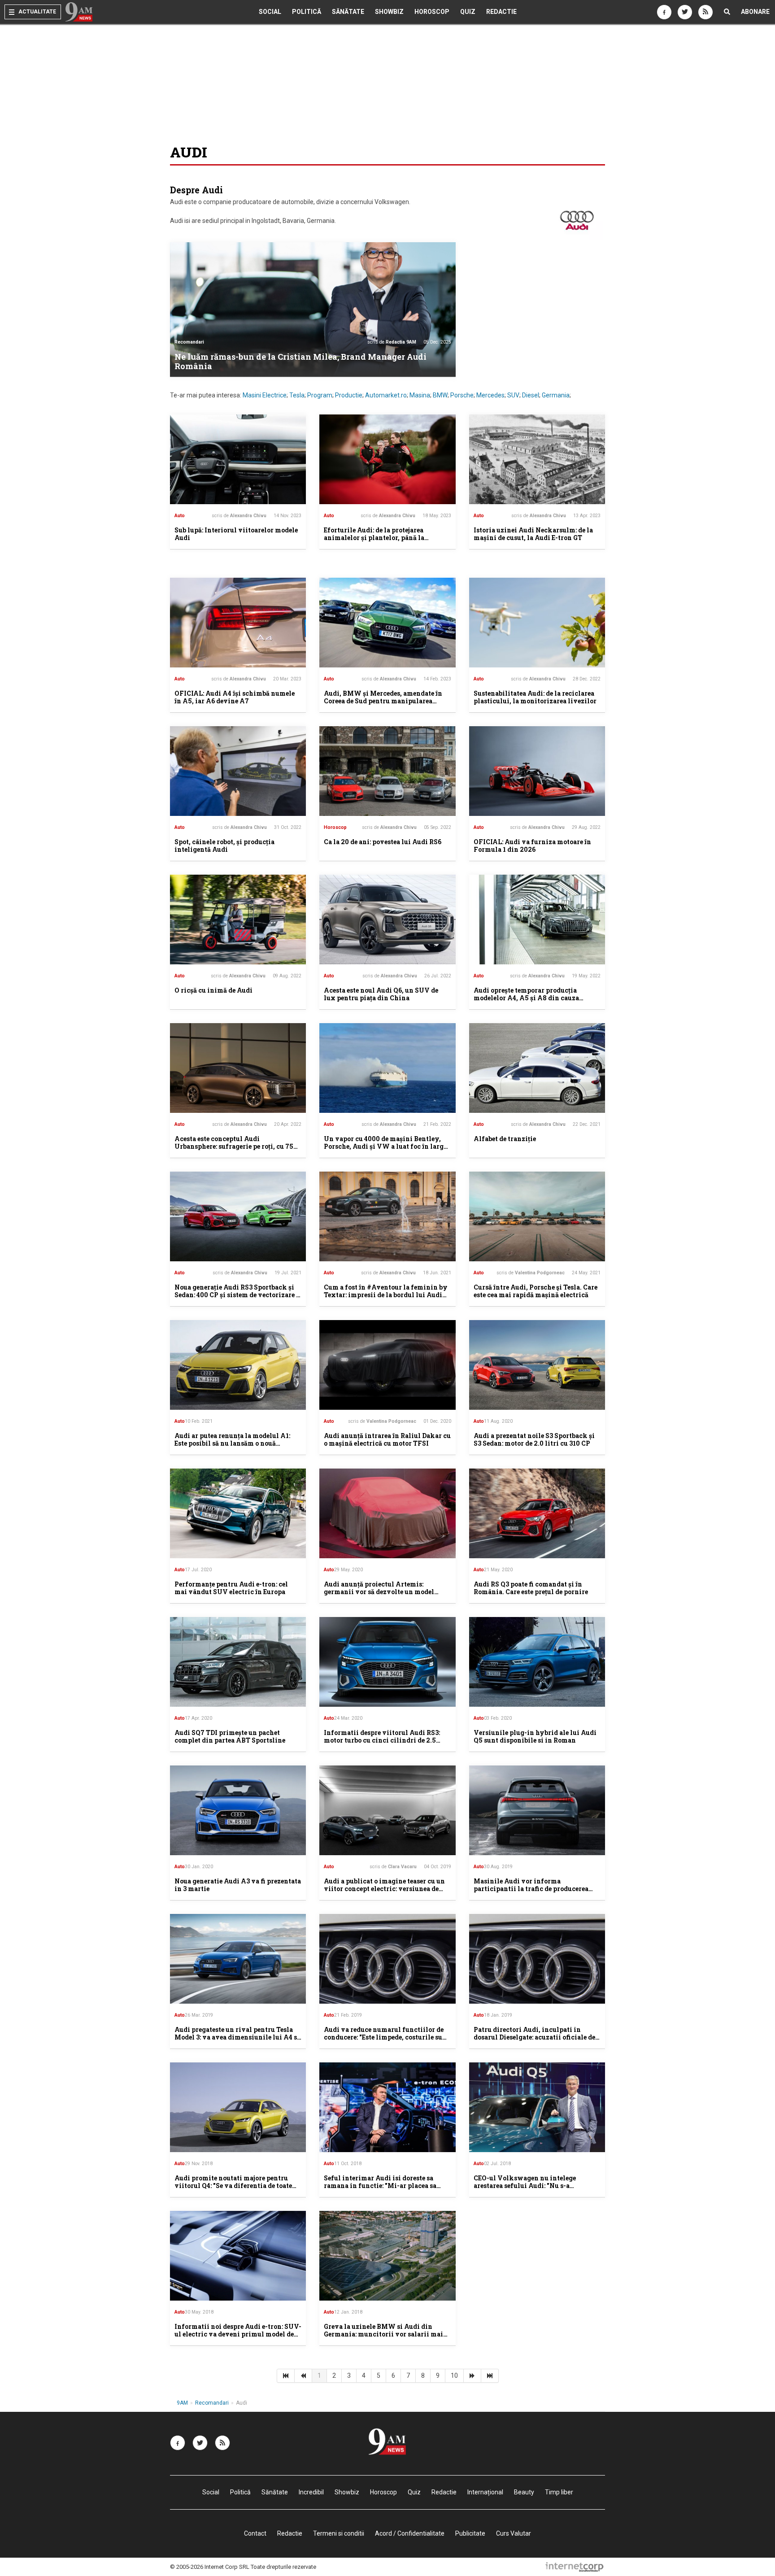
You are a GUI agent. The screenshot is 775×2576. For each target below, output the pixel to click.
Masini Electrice (265, 395)
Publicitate (470, 2533)
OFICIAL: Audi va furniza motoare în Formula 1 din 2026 (532, 846)
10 (454, 2375)
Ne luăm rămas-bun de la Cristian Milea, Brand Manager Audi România (300, 362)
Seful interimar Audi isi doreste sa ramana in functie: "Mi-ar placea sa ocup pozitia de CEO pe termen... (380, 2186)
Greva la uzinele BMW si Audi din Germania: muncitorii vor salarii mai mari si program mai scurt (383, 2334)
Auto (180, 516)
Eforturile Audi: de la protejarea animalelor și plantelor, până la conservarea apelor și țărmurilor (376, 538)
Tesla (297, 395)
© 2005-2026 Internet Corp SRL (210, 2567)
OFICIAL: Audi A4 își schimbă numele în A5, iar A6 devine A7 (235, 697)
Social (270, 12)
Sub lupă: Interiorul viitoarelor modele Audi (236, 534)
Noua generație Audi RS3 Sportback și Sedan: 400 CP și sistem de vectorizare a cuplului (237, 1295)
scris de (392, 342)
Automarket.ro (386, 395)
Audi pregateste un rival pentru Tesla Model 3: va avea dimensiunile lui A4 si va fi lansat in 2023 (237, 2037)
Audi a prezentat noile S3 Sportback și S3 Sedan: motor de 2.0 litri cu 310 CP (534, 1439)
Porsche (462, 395)
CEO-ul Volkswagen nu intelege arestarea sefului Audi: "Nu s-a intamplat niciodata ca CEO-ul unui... (533, 2186)
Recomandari (189, 342)
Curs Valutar (514, 2533)
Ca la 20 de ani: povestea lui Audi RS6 (383, 842)
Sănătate (348, 12)
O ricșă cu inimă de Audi (213, 990)
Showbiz (389, 12)
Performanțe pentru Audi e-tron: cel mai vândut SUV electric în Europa (231, 1588)
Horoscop (432, 12)
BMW (440, 395)
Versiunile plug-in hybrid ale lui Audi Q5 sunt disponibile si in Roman (535, 1736)
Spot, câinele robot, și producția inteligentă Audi (224, 846)
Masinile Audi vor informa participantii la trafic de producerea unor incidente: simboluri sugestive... (533, 1889)
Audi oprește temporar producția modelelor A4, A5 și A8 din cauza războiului (526, 998)
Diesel (531, 395)
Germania (556, 395)
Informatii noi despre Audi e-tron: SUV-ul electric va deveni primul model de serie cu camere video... (238, 2334)
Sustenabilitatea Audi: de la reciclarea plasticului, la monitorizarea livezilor (535, 697)
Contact (255, 2533)
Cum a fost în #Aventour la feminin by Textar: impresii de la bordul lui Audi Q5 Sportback (386, 1295)
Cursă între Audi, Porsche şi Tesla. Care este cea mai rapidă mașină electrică (536, 1291)
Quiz (468, 12)
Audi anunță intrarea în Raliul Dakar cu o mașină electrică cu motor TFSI (387, 1439)
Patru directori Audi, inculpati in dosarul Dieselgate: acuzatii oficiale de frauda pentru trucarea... (534, 2037)
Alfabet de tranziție (505, 1139)
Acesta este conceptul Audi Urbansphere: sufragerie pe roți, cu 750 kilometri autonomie (236, 1146)
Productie (349, 395)
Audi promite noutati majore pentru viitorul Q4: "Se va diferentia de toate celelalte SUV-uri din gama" (233, 2186)
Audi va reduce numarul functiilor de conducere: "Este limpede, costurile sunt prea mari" (387, 2037)
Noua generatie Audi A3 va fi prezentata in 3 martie (238, 1885)
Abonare (755, 12)
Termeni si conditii (339, 2533)
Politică (307, 12)
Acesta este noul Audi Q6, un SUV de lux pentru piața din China (381, 994)
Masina (420, 395)
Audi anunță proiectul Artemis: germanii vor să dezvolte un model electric (379, 1592)
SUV (513, 395)
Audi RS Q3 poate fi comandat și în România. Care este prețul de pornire (531, 1588)
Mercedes (490, 395)
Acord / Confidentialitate (410, 2533)
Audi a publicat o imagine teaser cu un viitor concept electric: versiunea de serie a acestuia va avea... (384, 1889)
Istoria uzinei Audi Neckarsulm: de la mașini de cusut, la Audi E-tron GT (533, 534)
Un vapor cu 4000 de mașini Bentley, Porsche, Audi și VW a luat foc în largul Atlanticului (387, 1146)
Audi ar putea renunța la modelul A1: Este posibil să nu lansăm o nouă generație (232, 1443)
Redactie (501, 12)
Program (320, 395)
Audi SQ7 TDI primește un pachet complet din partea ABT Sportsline (230, 1736)
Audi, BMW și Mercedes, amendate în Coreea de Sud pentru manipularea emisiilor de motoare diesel (383, 701)
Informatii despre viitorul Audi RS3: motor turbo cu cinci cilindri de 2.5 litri (382, 1740)
